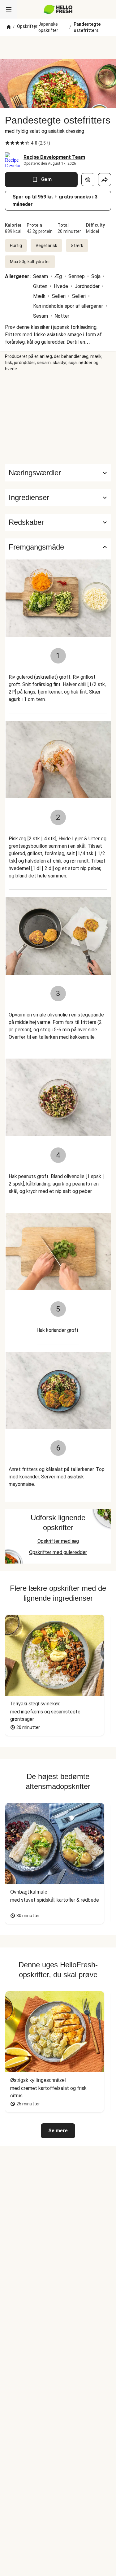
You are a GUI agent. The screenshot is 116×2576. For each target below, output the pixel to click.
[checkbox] (7, 143)
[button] (58, 498)
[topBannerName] (58, 47)
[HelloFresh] (58, 9)
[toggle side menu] (9, 9)
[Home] (9, 27)
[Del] (105, 180)
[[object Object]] (88, 180)
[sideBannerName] (58, 418)
